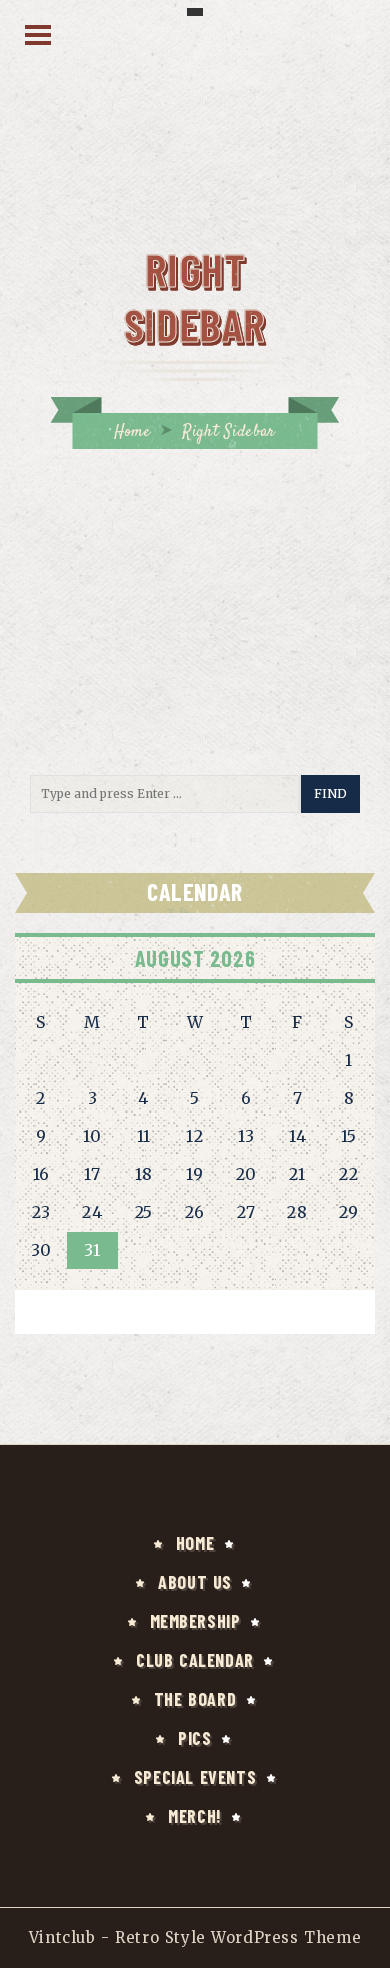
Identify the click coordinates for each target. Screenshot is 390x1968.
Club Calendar (195, 1660)
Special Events (195, 1777)
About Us (195, 1582)
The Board (195, 1699)
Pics (194, 1738)
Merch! (195, 1816)
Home (132, 432)
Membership (195, 1621)
